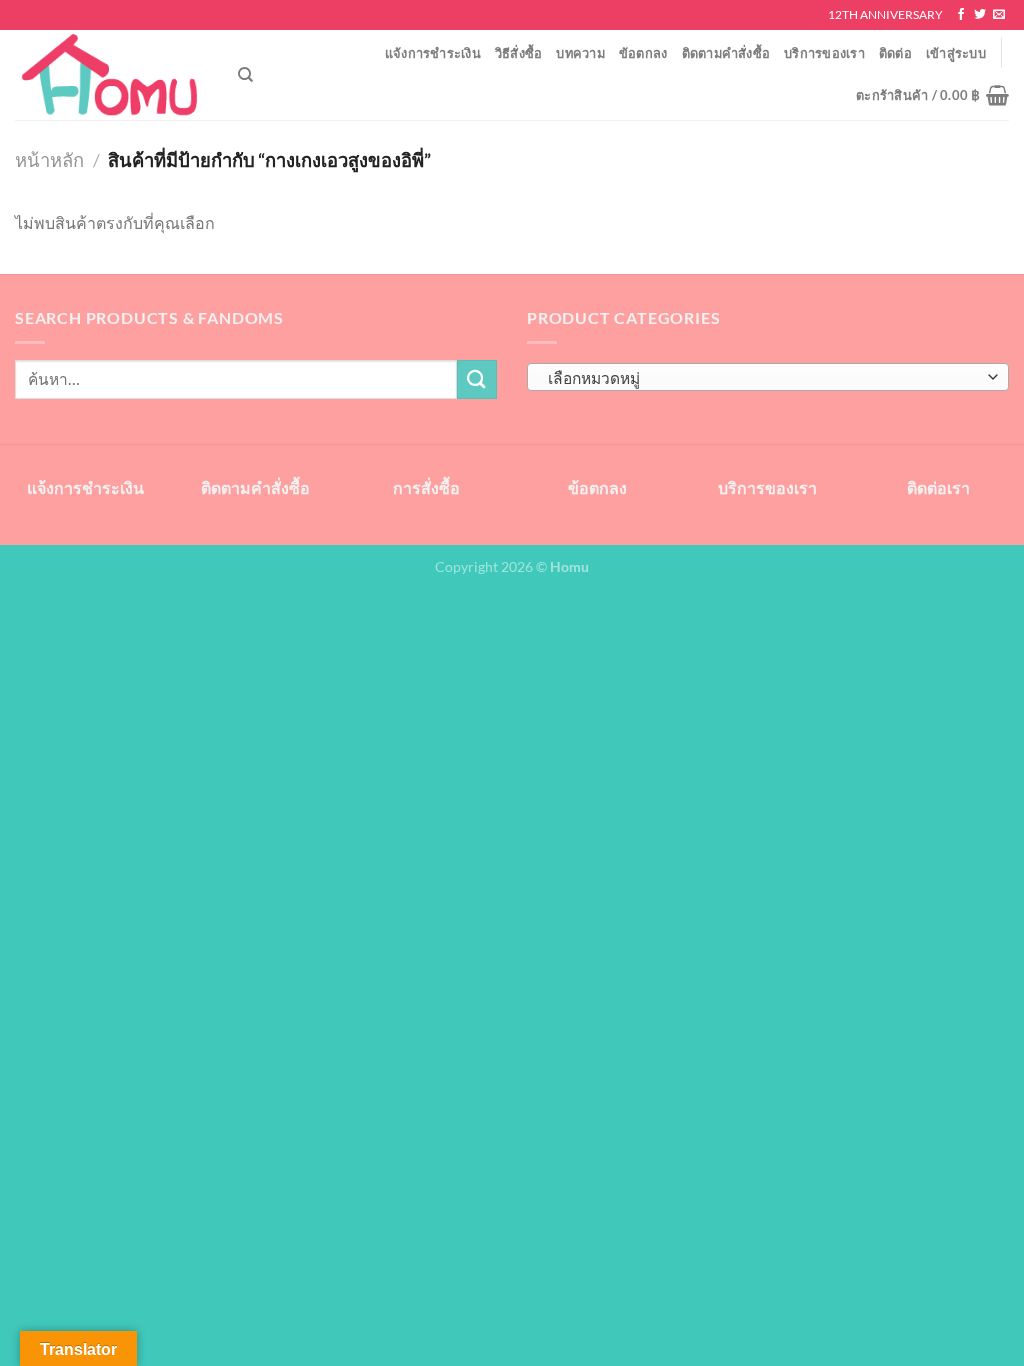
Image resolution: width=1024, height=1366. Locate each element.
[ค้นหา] (245, 75)
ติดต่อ (895, 53)
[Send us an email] (999, 15)
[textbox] (763, 378)
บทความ (580, 53)
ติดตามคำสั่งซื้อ (726, 53)
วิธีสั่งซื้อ (519, 53)
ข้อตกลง (643, 53)
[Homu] (111, 75)
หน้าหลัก (49, 160)
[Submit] (477, 379)
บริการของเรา (824, 53)
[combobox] (768, 377)
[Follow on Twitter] (980, 15)
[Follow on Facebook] (961, 15)
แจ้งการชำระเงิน (433, 53)
